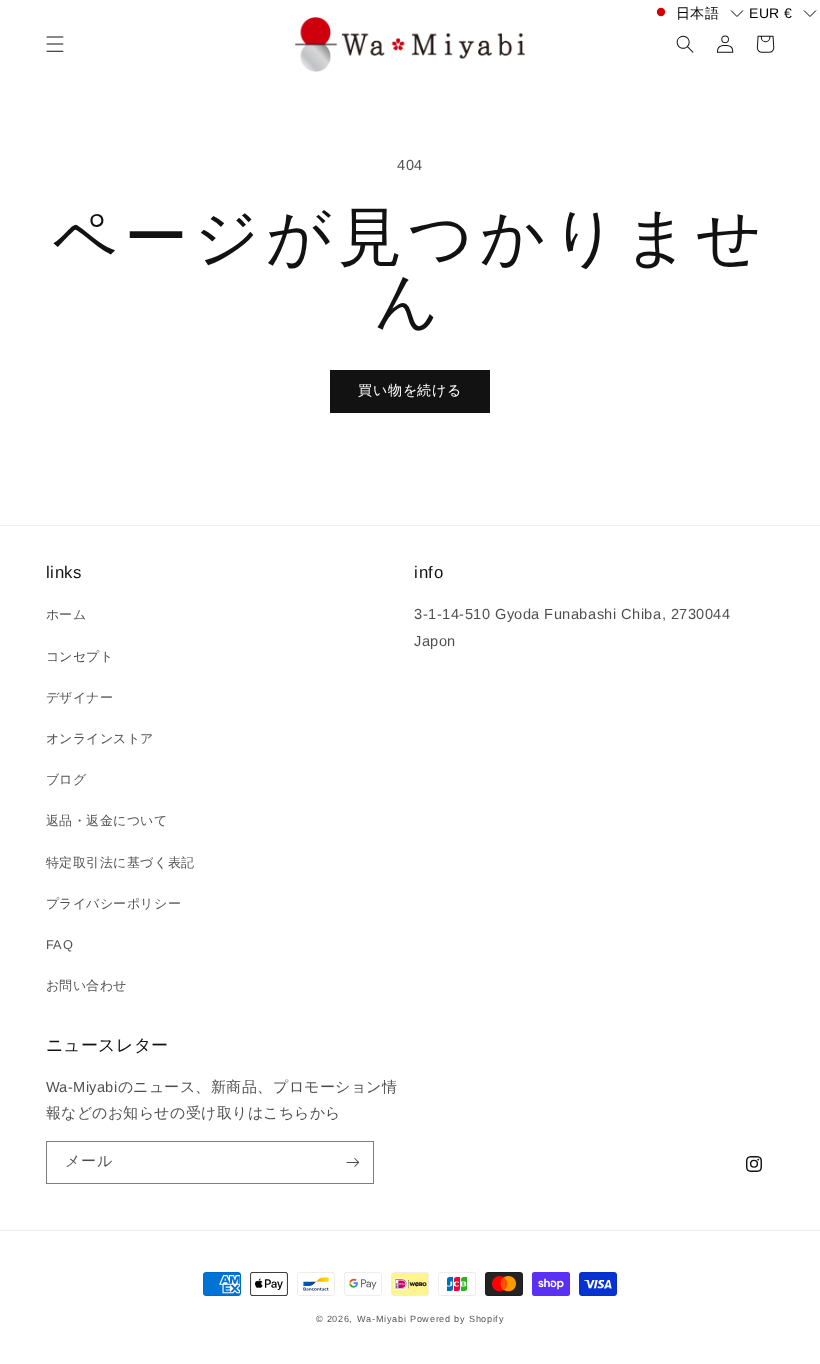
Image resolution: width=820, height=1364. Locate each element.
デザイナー (80, 697)
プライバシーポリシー (113, 903)
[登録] (353, 1162)
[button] (55, 44)
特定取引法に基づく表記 (120, 862)
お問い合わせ (86, 985)
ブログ (66, 779)
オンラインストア (100, 738)
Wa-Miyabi (382, 1319)
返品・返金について (107, 820)
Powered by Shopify (457, 1319)
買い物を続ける (410, 390)
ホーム (66, 614)
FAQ (60, 944)
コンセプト (80, 656)
